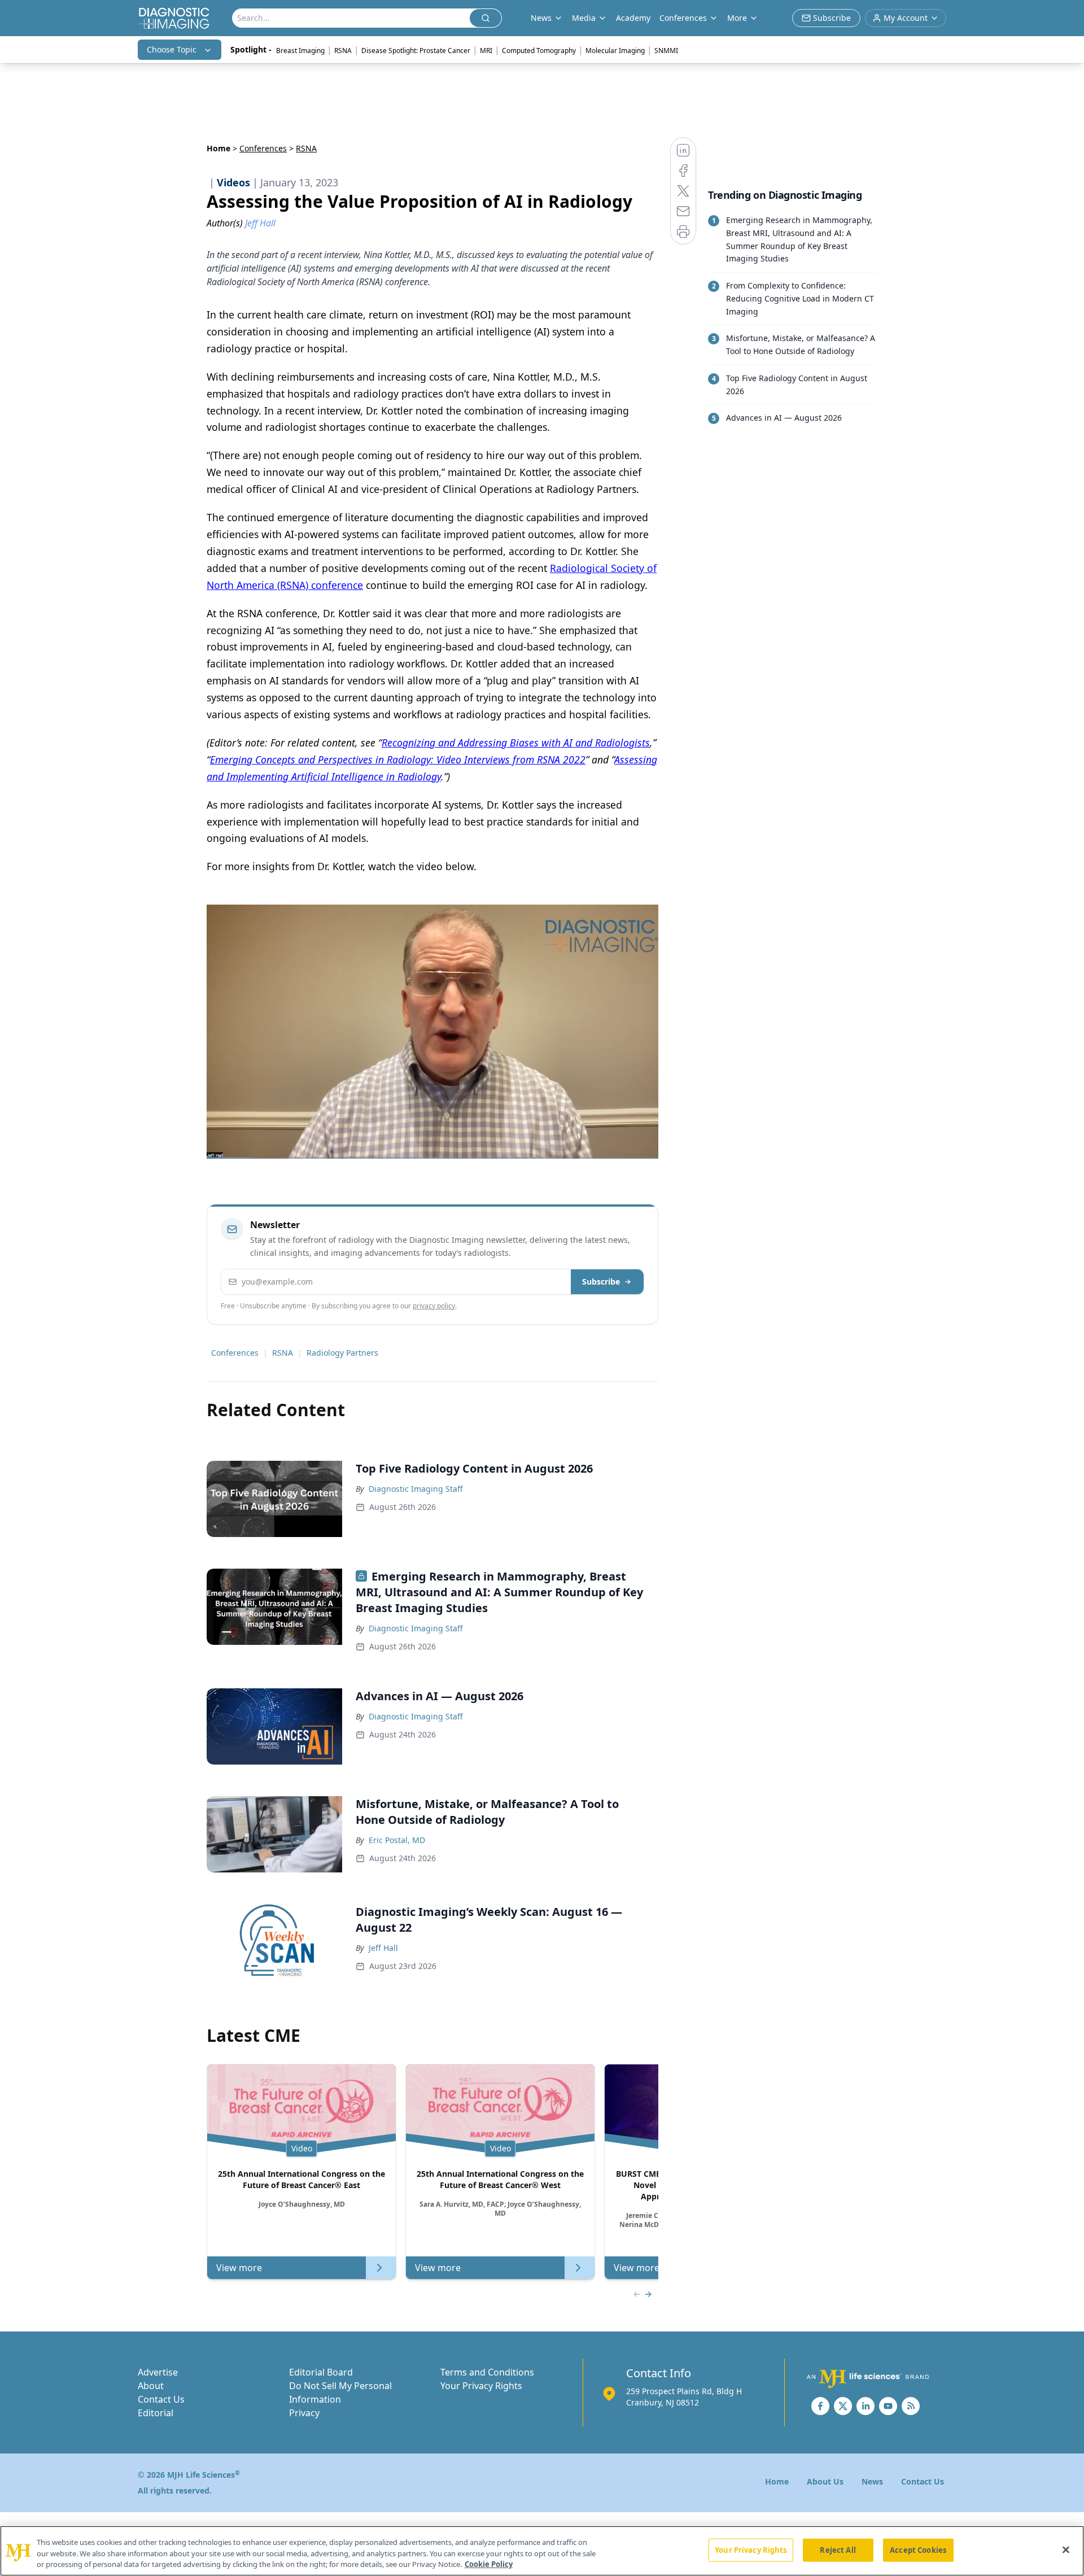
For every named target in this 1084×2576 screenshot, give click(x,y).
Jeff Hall (383, 1948)
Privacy (304, 2413)
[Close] (1066, 2549)
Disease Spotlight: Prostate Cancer (416, 51)
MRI (486, 51)
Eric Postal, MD (397, 1840)
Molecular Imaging (615, 51)
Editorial (156, 2413)
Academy (633, 18)
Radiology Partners (342, 1353)
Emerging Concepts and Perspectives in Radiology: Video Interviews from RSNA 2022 (398, 759)
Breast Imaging (300, 51)
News (872, 2481)
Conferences (683, 18)
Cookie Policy (489, 2564)
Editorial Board (321, 2372)
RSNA (343, 51)
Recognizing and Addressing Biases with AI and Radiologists (516, 743)
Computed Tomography (539, 51)
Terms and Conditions (487, 2372)
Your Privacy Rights (481, 2386)
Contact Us (161, 2399)
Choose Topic (172, 49)
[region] (542, 2551)
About (151, 2386)
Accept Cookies (918, 2549)
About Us (825, 2481)
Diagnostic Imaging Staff (416, 1489)
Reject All (838, 2549)
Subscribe (601, 1282)
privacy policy (434, 1306)
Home (218, 148)
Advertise (158, 2372)
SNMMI (666, 51)
